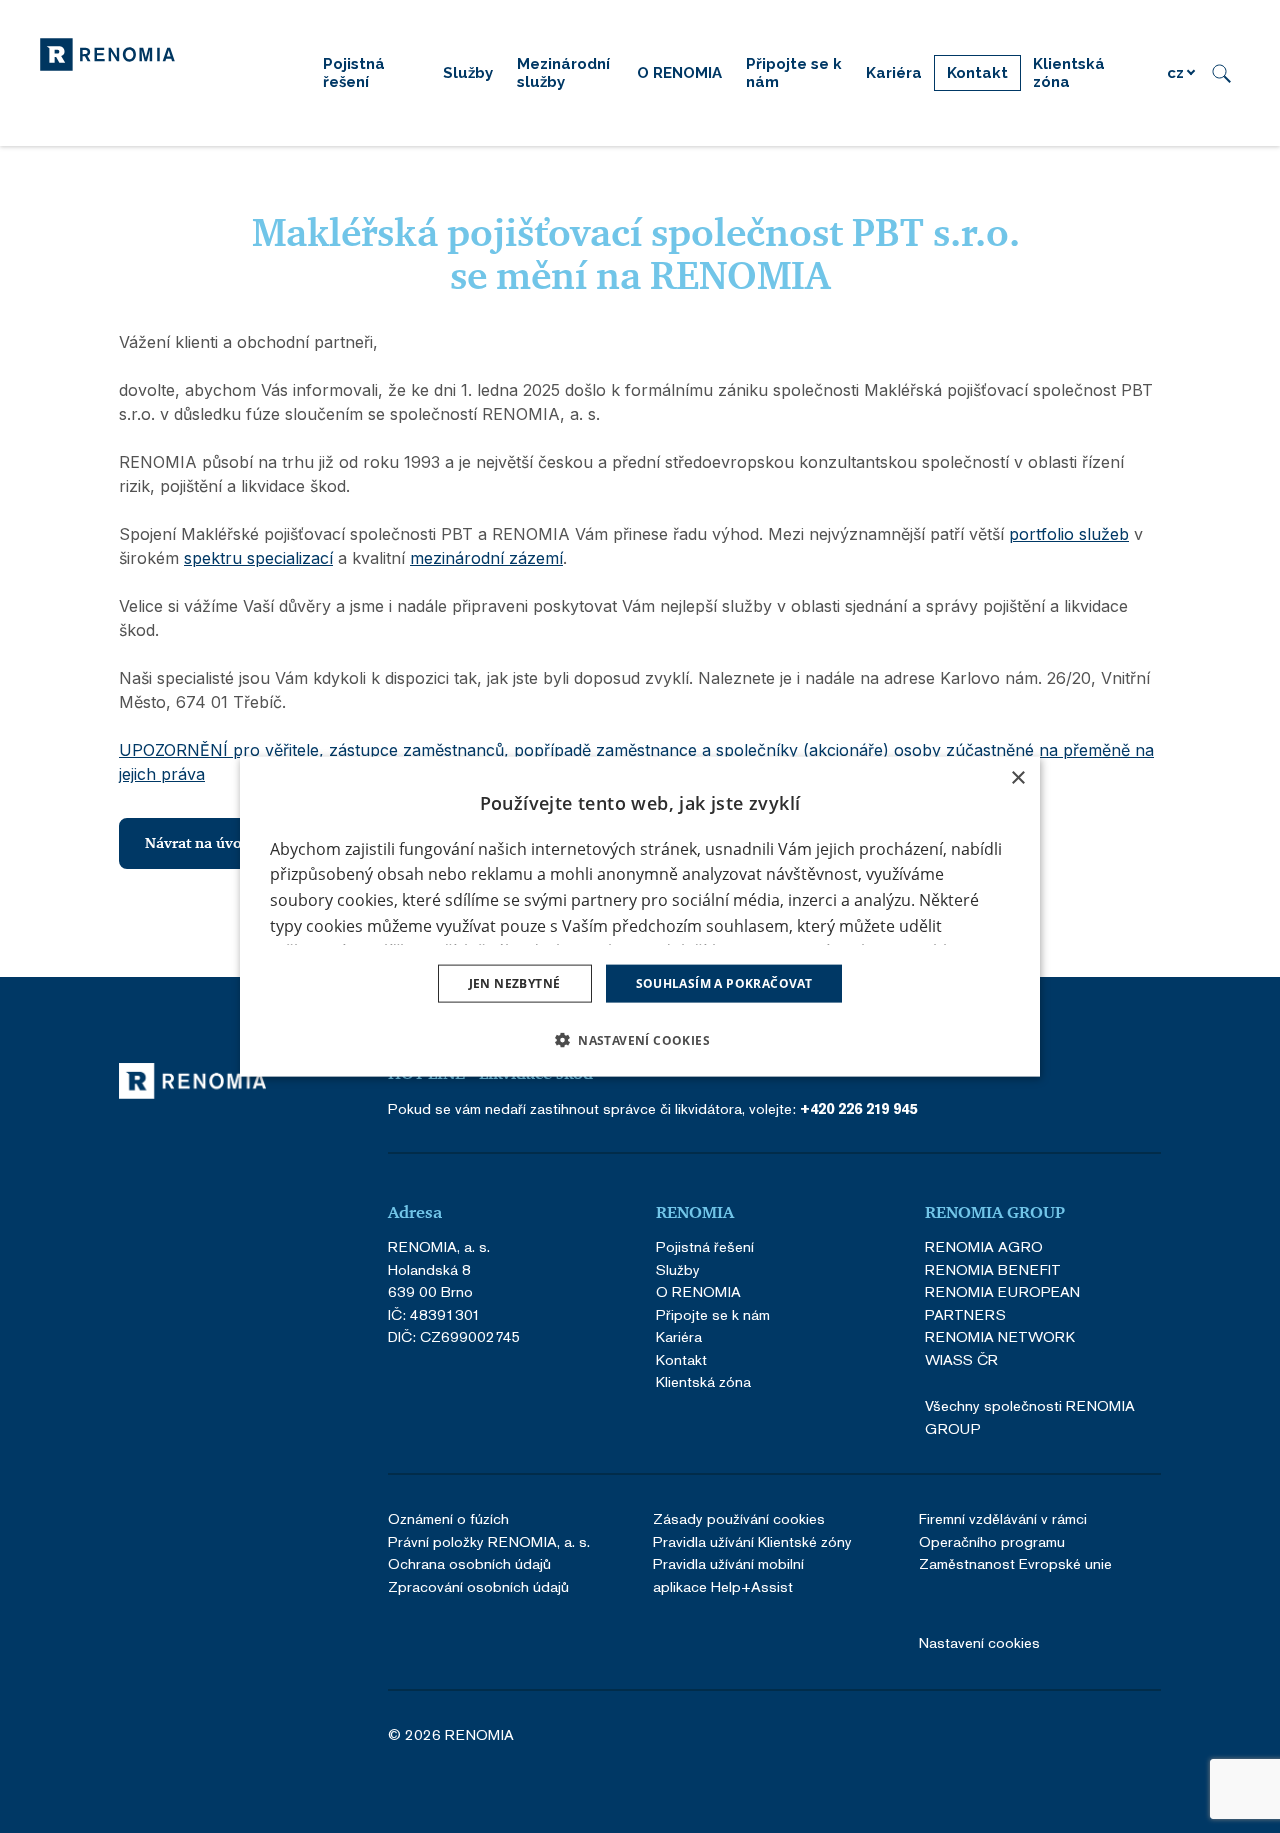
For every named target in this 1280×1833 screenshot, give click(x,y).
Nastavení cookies (979, 1642)
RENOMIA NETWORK (1000, 1336)
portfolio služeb (1069, 534)
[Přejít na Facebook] (988, 1736)
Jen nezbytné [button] (515, 983)
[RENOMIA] (107, 53)
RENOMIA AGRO (984, 1246)
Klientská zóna (703, 1381)
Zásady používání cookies (739, 1518)
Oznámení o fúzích (448, 1518)
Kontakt (681, 1359)
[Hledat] (1221, 73)
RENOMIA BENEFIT (993, 1269)
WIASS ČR (961, 1359)
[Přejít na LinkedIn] (1042, 1736)
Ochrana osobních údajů (469, 1563)
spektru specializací (258, 558)
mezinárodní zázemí (486, 558)
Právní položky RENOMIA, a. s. (489, 1541)
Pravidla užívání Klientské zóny (752, 1541)
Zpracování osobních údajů (478, 1586)
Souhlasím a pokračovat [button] (724, 983)
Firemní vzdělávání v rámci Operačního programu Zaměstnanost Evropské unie (1015, 1541)
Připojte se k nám (713, 1314)
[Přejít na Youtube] (1150, 1736)
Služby (678, 1269)
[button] (640, 1040)
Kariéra (679, 1336)
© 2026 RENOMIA (451, 1735)
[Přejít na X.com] (1096, 1736)
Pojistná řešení (705, 1246)
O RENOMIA (698, 1291)
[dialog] (640, 916)
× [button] (1017, 777)
